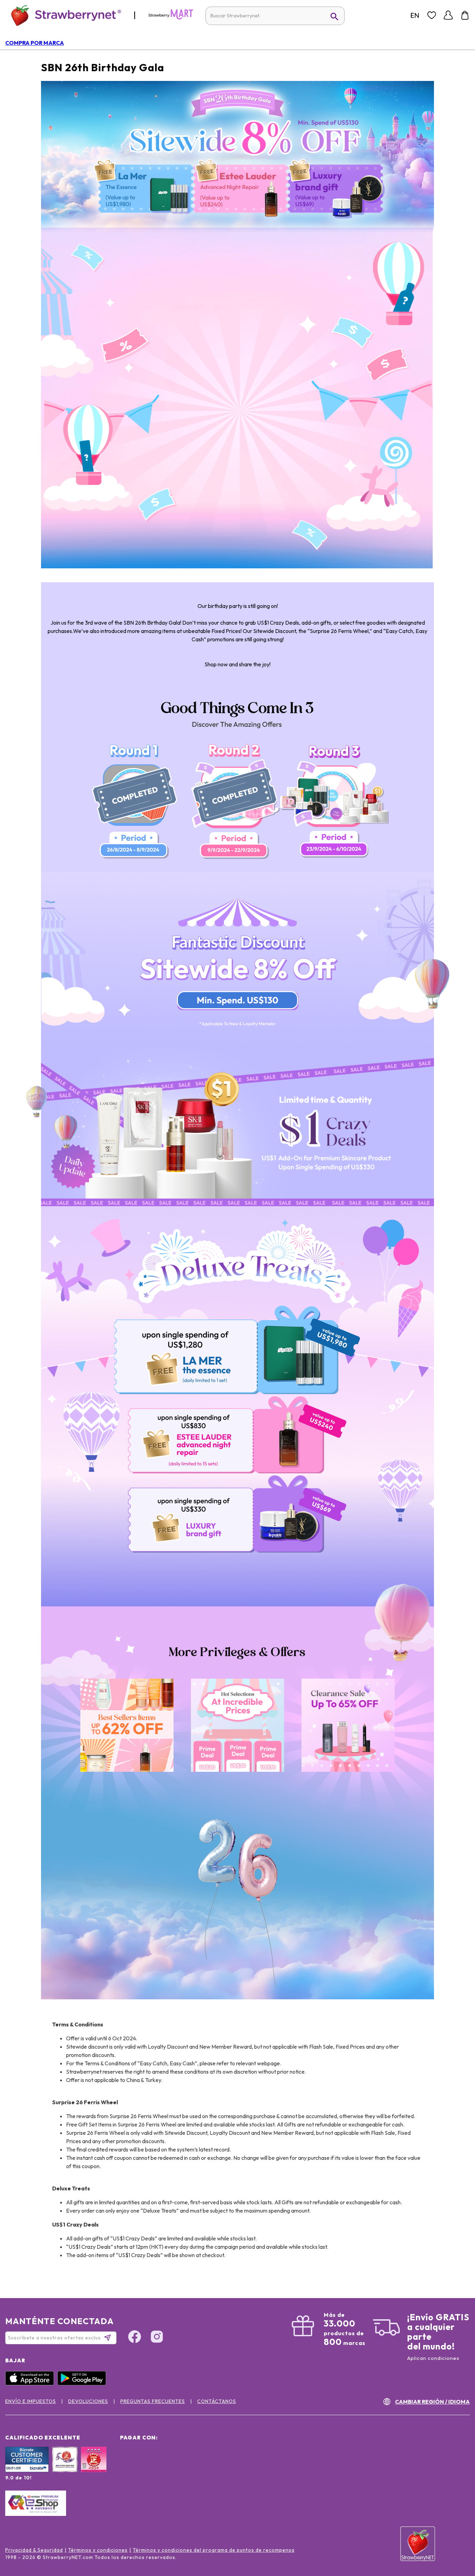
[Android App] (83, 2384)
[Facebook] (135, 2338)
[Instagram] (157, 2338)
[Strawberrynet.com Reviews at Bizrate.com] (27, 2470)
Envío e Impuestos (31, 2401)
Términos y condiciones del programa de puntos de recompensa (214, 2550)
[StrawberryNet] (63, 15)
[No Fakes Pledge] (94, 2467)
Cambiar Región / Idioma (432, 2402)
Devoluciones (88, 2401)
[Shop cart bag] (465, 15)
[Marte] (171, 18)
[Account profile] (448, 15)
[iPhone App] (31, 2384)
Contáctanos (217, 2401)
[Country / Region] (415, 15)
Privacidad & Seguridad (34, 2550)
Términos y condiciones (98, 2550)
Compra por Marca (35, 43)
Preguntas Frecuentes (153, 2401)
